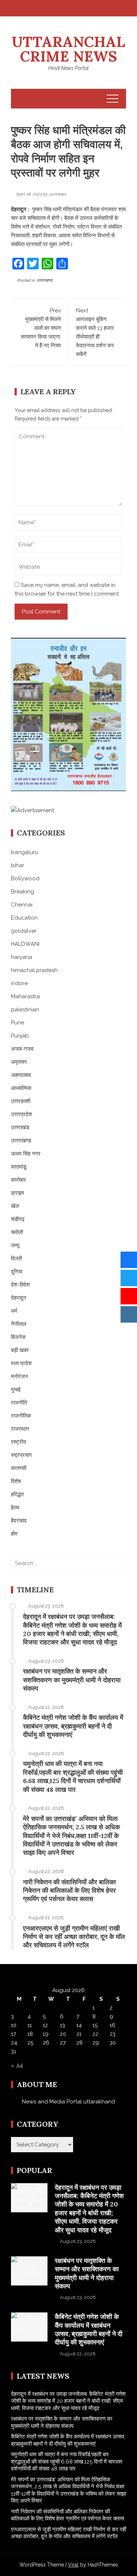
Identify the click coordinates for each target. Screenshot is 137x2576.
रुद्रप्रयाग (21, 1455)
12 (45, 2025)
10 (14, 2025)
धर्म (14, 1311)
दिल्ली (16, 1259)
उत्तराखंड (20, 1127)
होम (14, 1534)
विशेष (16, 1481)
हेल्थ (15, 1508)
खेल (15, 1206)
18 (30, 2034)
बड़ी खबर (20, 1350)
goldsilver (24, 931)
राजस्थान (20, 1429)
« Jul (17, 2066)
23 (113, 2034)
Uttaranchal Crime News (68, 49)
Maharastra (25, 996)
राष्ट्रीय (18, 1442)
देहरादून (19, 1298)
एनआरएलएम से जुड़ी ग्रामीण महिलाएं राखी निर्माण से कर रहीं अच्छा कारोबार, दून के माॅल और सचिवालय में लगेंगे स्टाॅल (74, 1937)
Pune (18, 1023)
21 (79, 2034)
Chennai (22, 905)
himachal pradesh (34, 970)
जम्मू (15, 1245)
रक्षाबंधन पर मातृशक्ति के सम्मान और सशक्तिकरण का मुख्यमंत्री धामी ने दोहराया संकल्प (72, 1680)
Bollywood (25, 878)
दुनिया (17, 1272)
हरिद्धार (18, 1494)
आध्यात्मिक (21, 1088)
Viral (73, 2565)
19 (46, 2034)
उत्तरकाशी (21, 1101)
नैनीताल (19, 1324)
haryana (22, 957)
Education (24, 918)
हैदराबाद (19, 1521)
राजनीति (19, 1403)
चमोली (17, 1232)
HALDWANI (25, 944)
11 (30, 2025)
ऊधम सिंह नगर (26, 1154)
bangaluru (24, 852)
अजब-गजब (22, 1049)
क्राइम (18, 1193)
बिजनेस (18, 1337)
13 (62, 2025)
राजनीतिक (21, 1416)
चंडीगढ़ (18, 1219)
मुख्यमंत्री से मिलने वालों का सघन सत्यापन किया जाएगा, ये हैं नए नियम (41, 328)
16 (113, 2025)
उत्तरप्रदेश (22, 1114)
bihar (18, 865)
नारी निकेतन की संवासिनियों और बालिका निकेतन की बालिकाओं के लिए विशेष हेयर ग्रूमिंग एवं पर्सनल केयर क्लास (69, 1890)
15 (95, 2025)
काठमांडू (19, 1167)
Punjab (20, 1036)
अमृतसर (19, 1062)
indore (19, 983)
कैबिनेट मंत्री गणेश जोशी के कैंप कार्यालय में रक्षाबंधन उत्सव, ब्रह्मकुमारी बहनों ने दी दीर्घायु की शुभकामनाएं (73, 1726)
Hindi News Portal (68, 68)
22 (95, 2034)
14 (79, 2025)
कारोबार (18, 1180)
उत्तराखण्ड (44, 280)
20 (63, 2034)
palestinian (25, 1010)
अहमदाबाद (21, 1075)
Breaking (22, 892)
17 (14, 2034)
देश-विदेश (20, 1285)
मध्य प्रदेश (21, 1363)
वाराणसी (19, 1468)
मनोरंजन (20, 1376)
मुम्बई (16, 1390)
